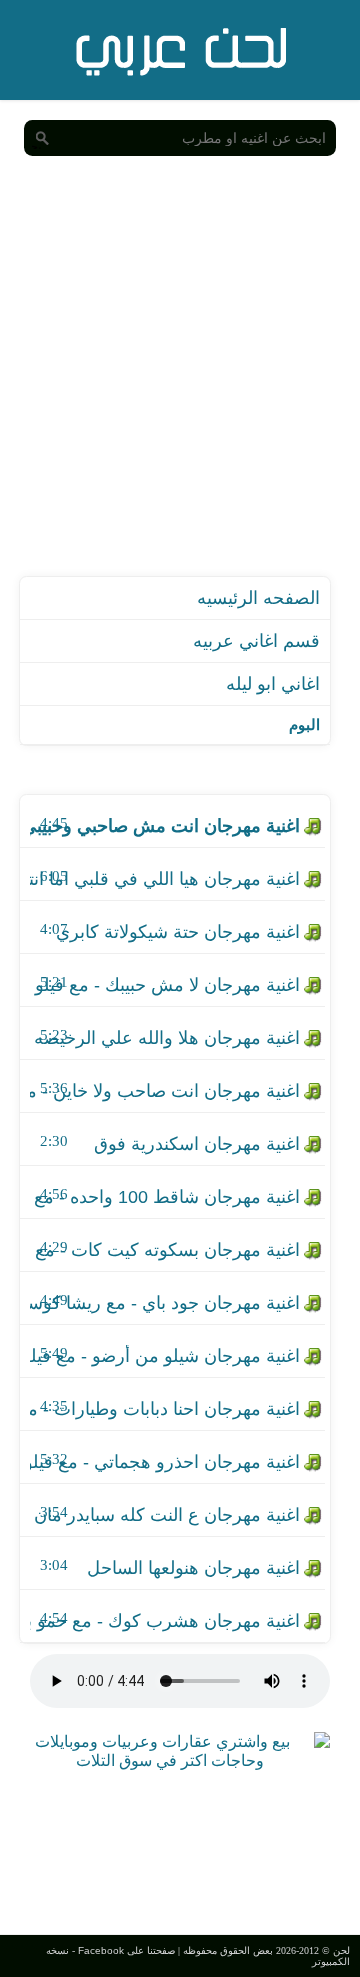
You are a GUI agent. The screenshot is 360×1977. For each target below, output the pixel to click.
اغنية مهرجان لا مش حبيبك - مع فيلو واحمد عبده (165, 985)
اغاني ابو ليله (273, 684)
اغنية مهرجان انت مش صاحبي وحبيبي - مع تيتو (165, 826)
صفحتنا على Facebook (126, 1950)
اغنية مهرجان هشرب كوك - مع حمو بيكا (165, 1621)
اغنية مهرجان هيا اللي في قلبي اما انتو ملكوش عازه (165, 879)
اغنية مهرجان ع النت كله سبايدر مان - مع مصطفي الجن (165, 1515)
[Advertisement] (180, 386)
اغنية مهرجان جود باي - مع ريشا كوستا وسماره (165, 1303)
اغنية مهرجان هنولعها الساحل (193, 1568)
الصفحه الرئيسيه (258, 598)
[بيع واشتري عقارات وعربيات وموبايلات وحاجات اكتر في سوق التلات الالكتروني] (170, 1760)
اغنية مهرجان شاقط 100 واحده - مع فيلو (165, 1197)
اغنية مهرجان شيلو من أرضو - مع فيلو (165, 1356)
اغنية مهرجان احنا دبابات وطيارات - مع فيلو (165, 1409)
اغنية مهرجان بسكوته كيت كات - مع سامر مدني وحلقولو (165, 1250)
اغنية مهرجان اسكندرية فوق (197, 1144)
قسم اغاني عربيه (256, 641)
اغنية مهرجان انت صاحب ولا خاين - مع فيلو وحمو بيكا (165, 1091)
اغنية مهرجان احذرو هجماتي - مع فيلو (165, 1462)
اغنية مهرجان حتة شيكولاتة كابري (178, 932)
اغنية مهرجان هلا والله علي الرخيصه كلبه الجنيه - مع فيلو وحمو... (165, 1038)
